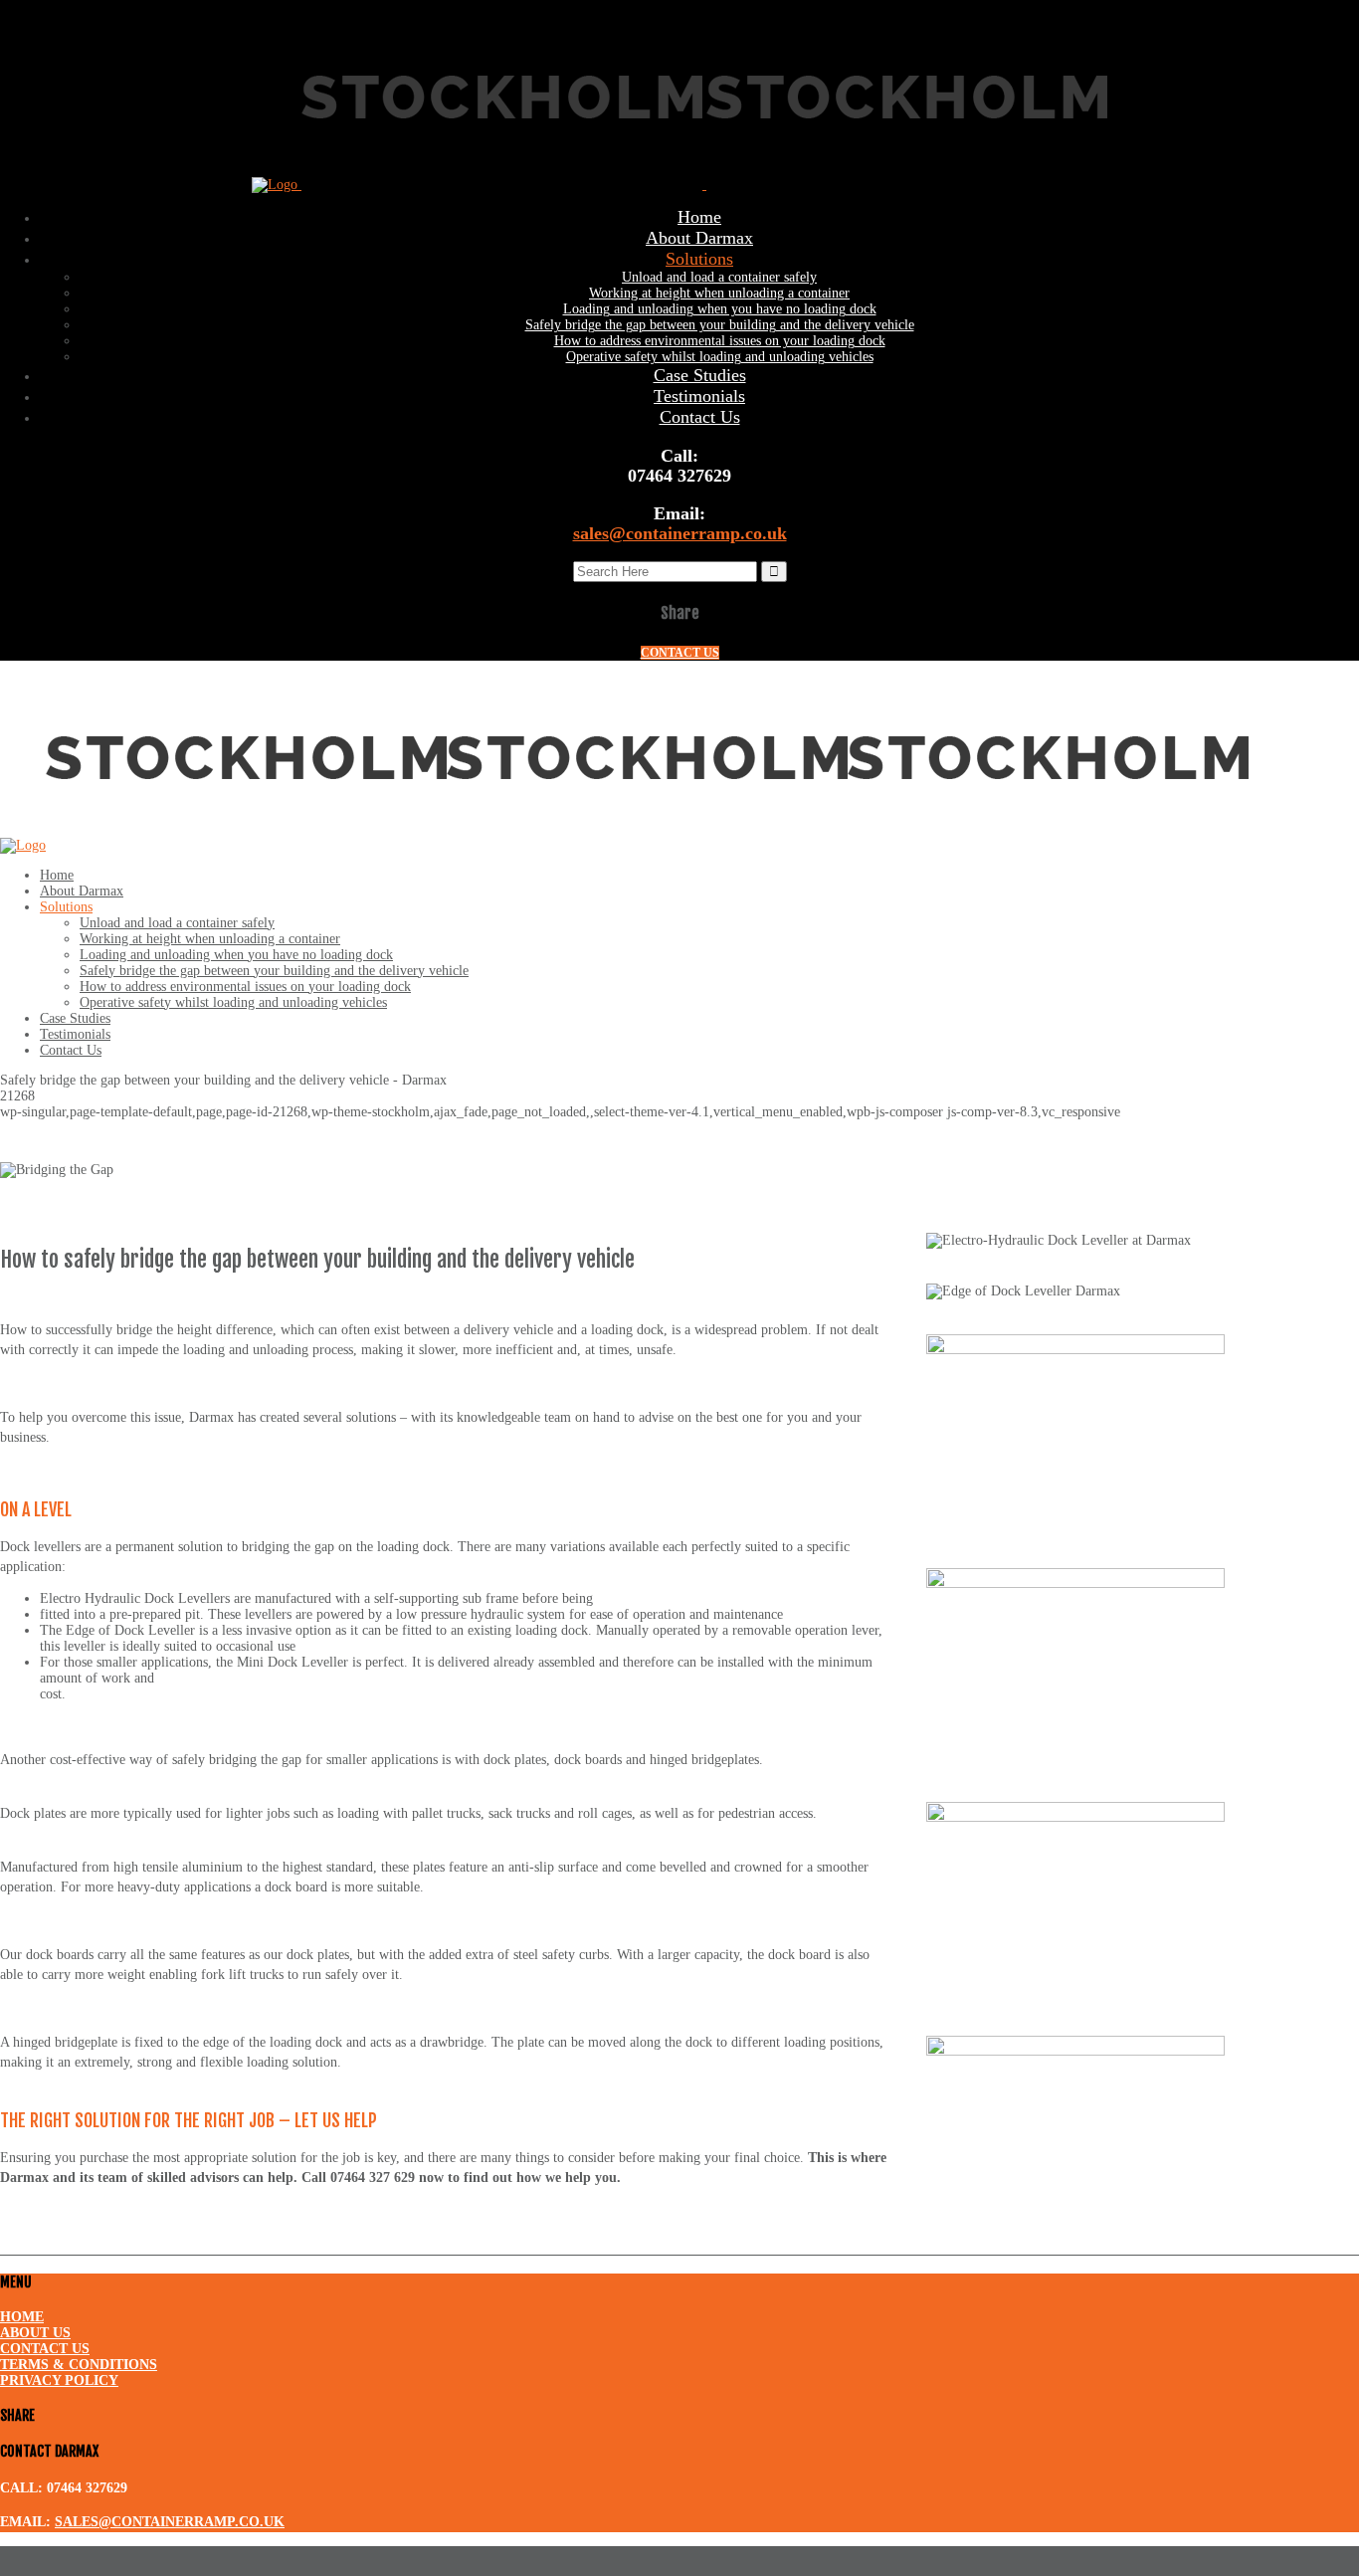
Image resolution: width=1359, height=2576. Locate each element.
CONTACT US (680, 653)
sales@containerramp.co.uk (680, 533)
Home (22, 2317)
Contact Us (45, 2349)
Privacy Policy (59, 2380)
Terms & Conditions (79, 2365)
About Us (35, 2333)
